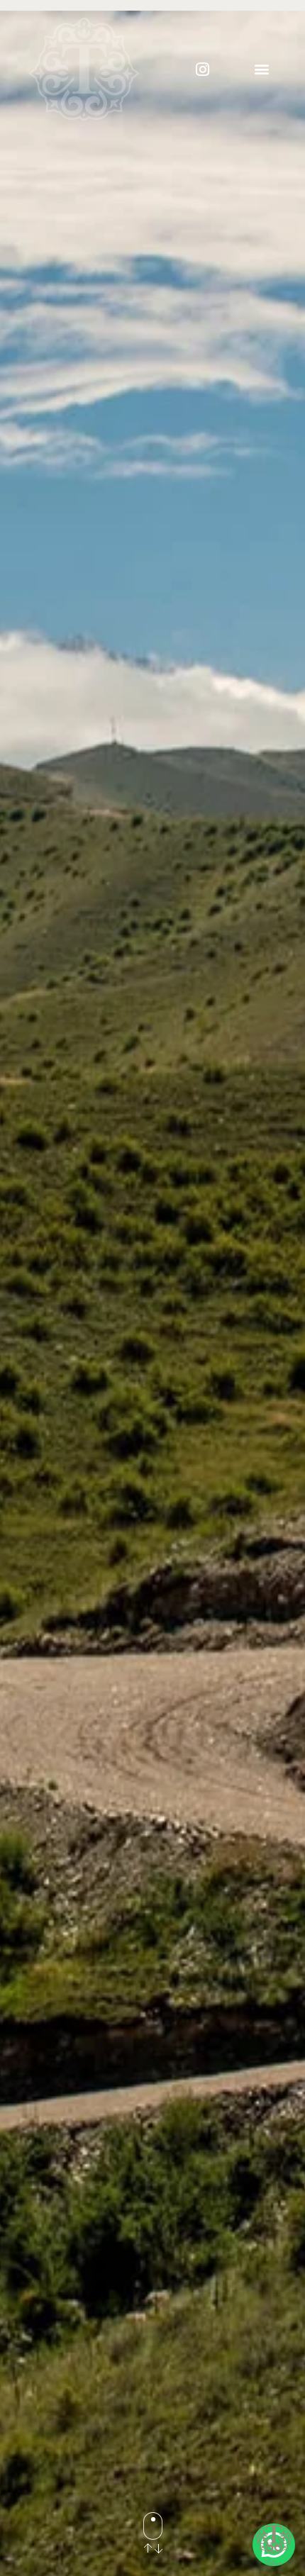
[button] (261, 69)
